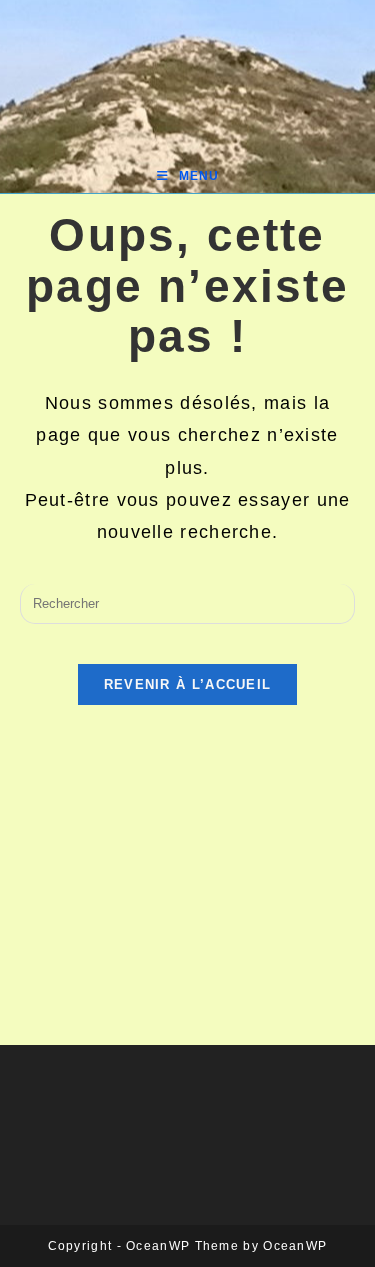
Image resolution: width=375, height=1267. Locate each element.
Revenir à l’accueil (188, 684)
